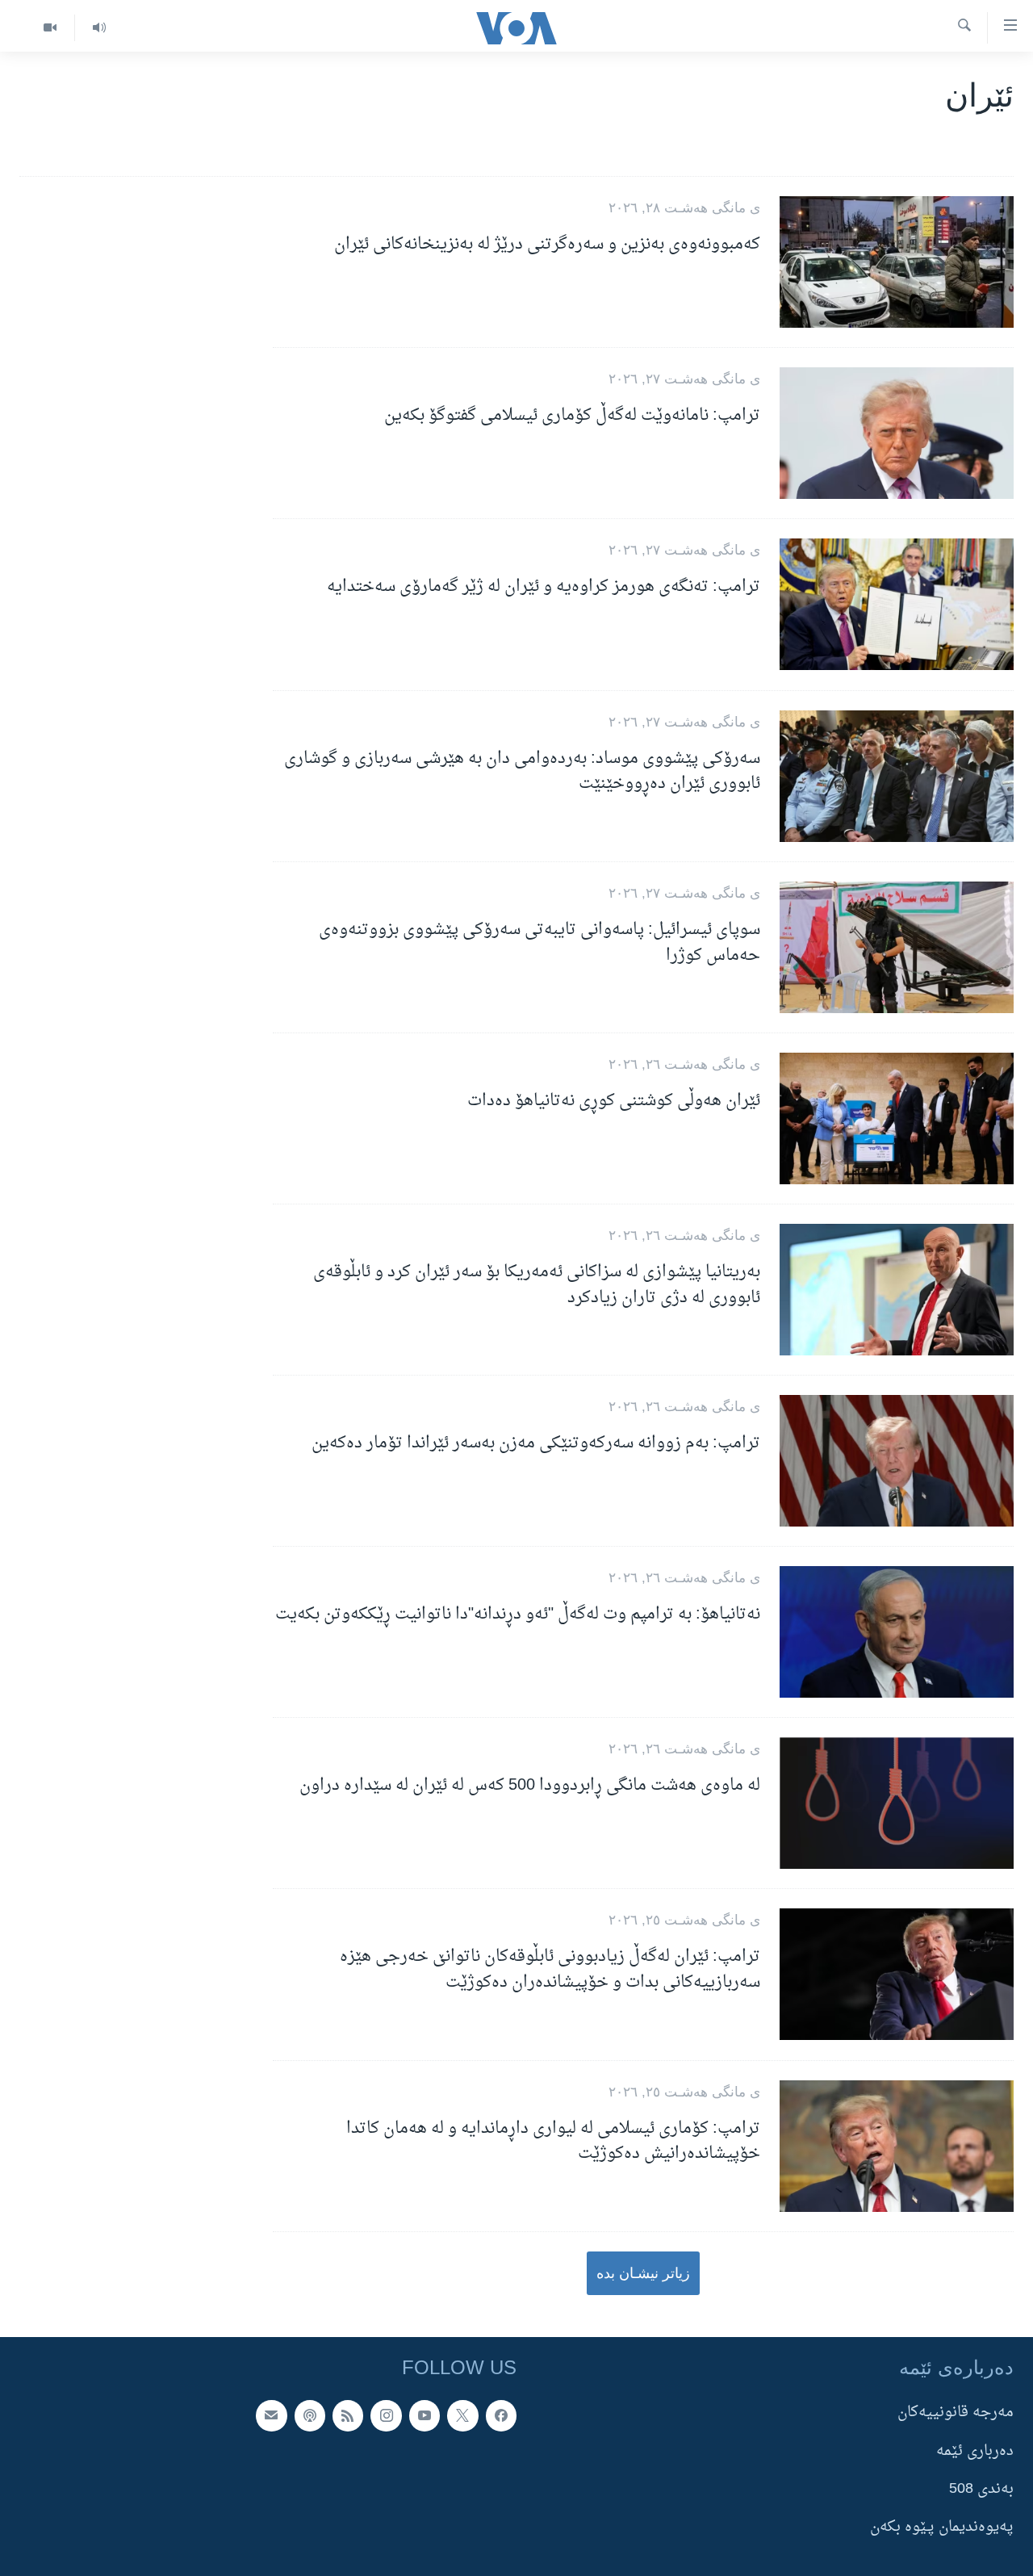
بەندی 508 (981, 2489)
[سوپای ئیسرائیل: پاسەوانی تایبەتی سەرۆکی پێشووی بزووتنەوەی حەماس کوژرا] (897, 947)
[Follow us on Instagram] (386, 2415)
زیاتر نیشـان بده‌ (643, 2273)
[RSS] (348, 2415)
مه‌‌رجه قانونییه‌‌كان (956, 2413)
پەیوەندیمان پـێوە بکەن (942, 2527)
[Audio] (99, 28)
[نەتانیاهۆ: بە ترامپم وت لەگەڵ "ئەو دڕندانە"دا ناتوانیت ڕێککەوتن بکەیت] (897, 1632)
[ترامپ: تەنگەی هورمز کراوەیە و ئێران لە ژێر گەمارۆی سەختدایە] (897, 604)
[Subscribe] (271, 2415)
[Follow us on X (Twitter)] (462, 2415)
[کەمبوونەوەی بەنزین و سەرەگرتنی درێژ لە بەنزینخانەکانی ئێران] (897, 262)
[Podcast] (310, 2415)
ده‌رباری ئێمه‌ (975, 2451)
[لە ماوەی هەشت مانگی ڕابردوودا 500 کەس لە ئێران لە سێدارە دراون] (897, 1803)
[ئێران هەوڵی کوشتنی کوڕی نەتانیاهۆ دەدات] (897, 1118)
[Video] (50, 28)
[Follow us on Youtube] (424, 2415)
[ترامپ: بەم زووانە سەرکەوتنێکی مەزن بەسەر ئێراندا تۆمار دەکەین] (897, 1461)
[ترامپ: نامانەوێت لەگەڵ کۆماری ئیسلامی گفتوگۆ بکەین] (897, 433)
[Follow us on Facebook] (501, 2415)
